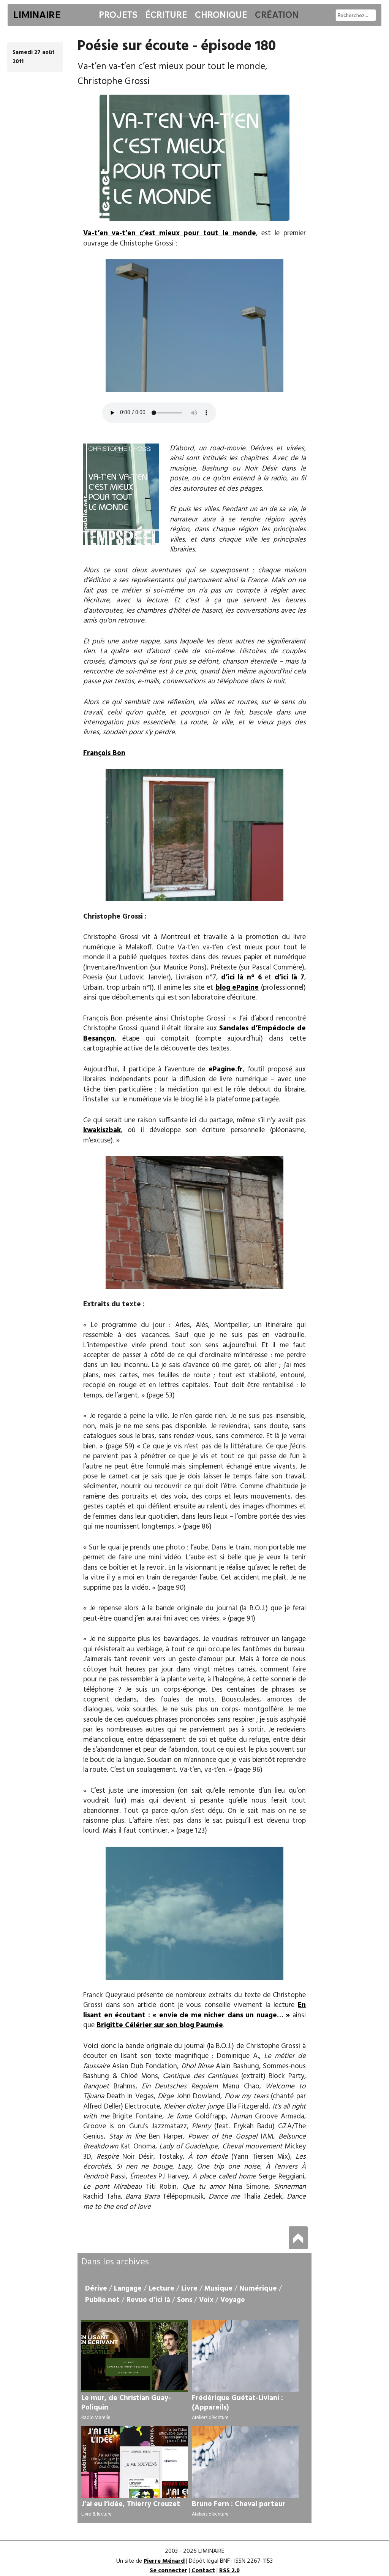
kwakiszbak (102, 1130)
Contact (203, 2571)
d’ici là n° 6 (241, 977)
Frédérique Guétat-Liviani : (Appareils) (237, 2403)
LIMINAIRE (37, 15)
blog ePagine (237, 988)
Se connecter (168, 2571)
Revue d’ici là (148, 2300)
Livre (189, 2289)
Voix (206, 2300)
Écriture (166, 15)
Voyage (233, 2300)
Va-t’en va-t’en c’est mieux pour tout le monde (170, 233)
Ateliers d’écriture (210, 2418)
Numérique (258, 2289)
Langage (128, 2289)
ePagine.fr (226, 1069)
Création (277, 15)
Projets (118, 15)
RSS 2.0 (229, 2571)
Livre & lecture (96, 2514)
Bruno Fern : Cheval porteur (239, 2504)
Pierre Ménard (164, 2561)
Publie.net (102, 2300)
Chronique (221, 15)
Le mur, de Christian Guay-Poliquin (126, 2403)
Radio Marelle (96, 2418)
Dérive (96, 2289)
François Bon (104, 753)
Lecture (161, 2289)
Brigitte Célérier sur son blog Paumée (160, 2025)
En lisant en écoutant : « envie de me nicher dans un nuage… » (194, 2010)
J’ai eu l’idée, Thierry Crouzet (131, 2504)
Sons (185, 2300)
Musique (218, 2289)
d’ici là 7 (289, 977)
